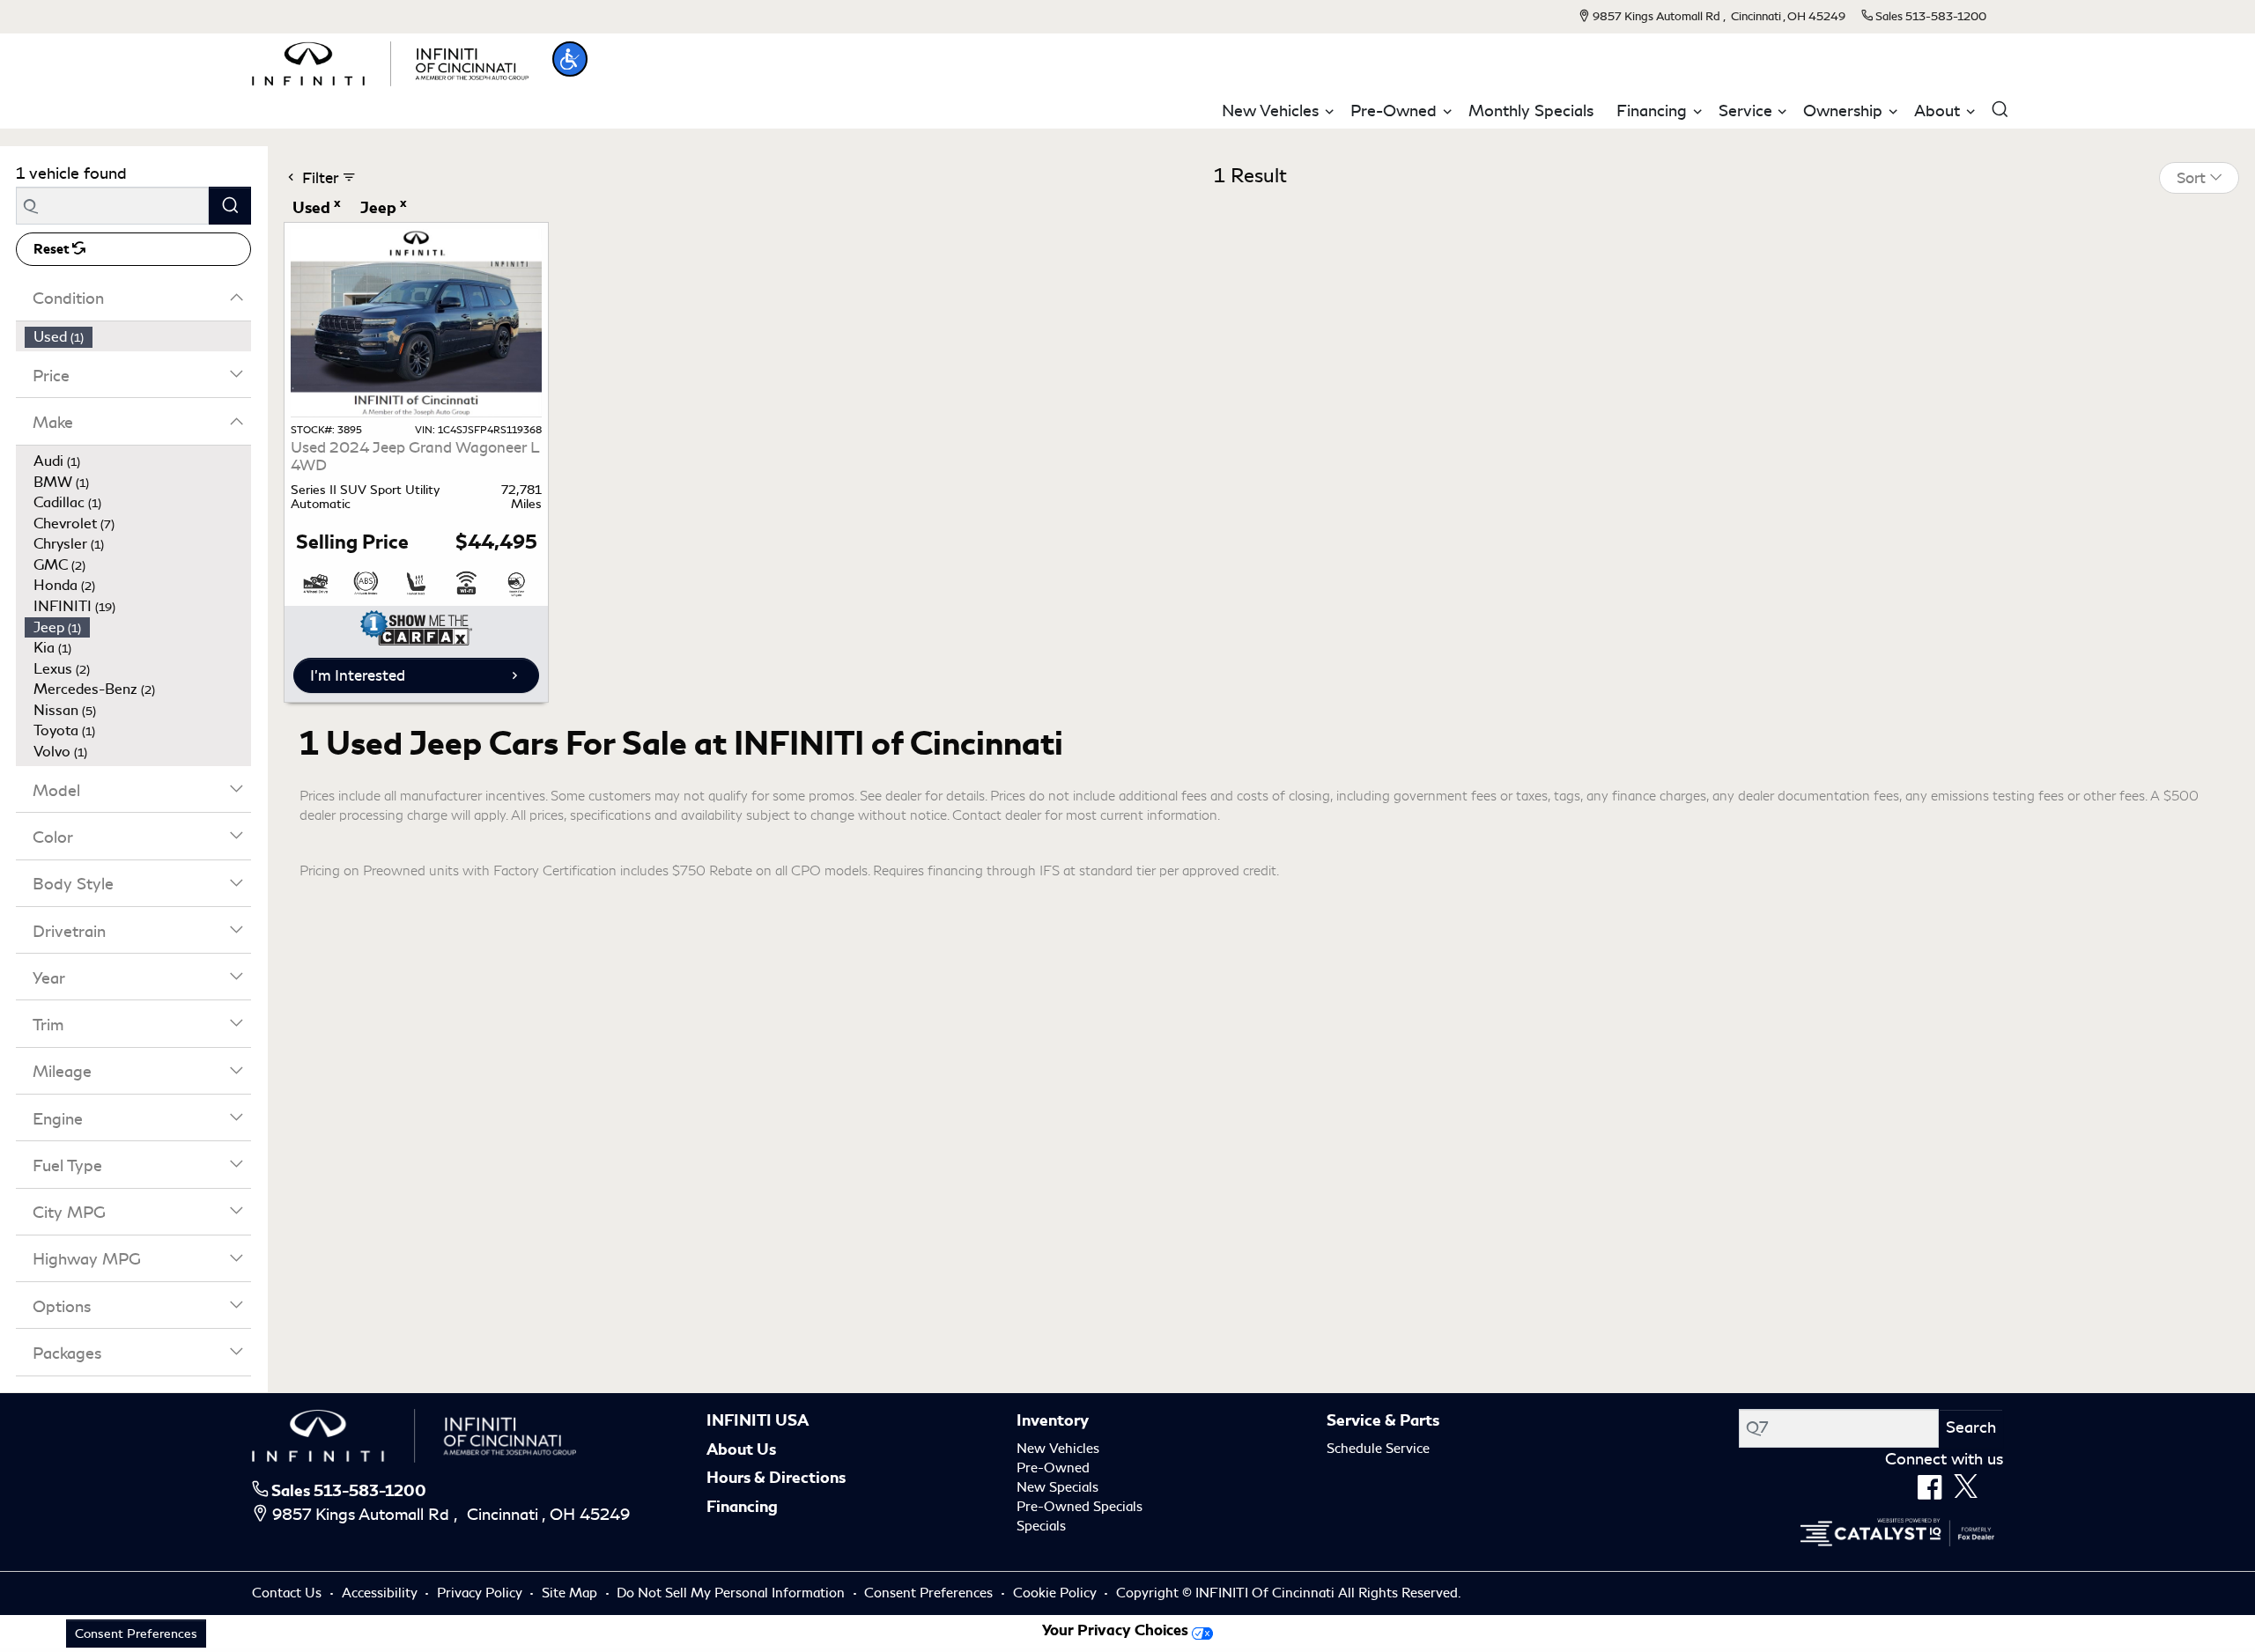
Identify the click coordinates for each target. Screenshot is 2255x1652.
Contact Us (288, 1593)
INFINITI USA (758, 1420)
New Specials (1057, 1487)
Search (1971, 1427)
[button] (570, 59)
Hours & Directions (776, 1478)
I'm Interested (358, 675)
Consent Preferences (928, 1593)
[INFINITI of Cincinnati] (390, 61)
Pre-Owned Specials (1079, 1507)
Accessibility (381, 1593)
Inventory (1053, 1420)
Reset (53, 249)
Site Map (571, 1593)
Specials (1041, 1526)
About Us (741, 1449)
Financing (742, 1507)
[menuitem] (138, 337)
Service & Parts (1383, 1420)
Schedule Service (1378, 1449)
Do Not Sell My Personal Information (732, 1593)
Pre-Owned (1053, 1468)
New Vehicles (1058, 1449)
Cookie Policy (1057, 1593)
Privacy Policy (481, 1593)
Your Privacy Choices (1117, 1630)
